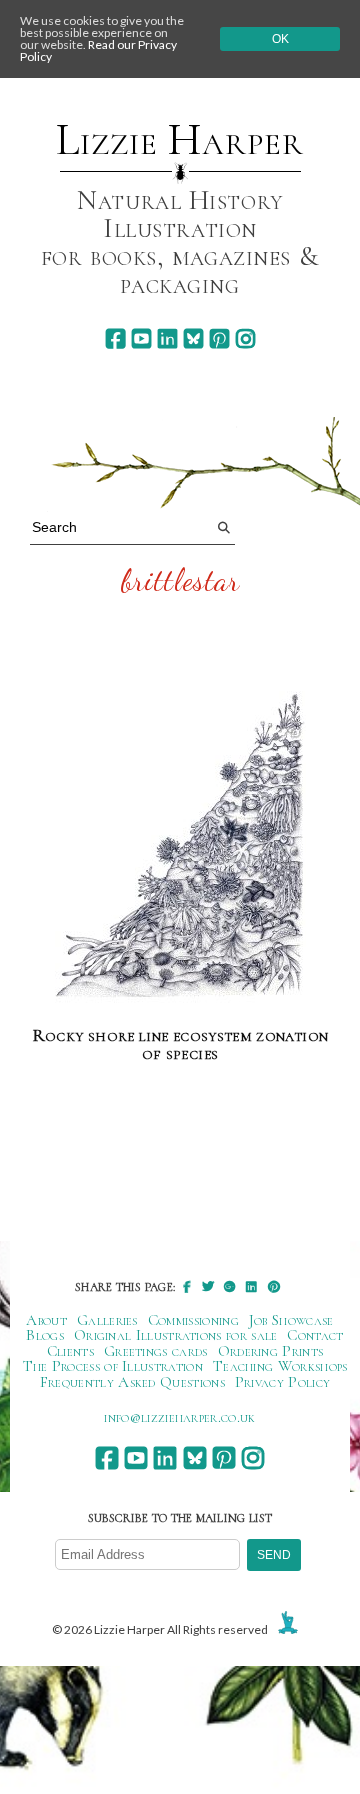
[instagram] (245, 338)
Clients (70, 1351)
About (46, 1320)
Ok (280, 39)
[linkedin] (167, 338)
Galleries (107, 1320)
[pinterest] (219, 338)
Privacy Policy (282, 1382)
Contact (315, 1335)
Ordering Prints (271, 1351)
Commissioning (193, 1320)
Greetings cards (156, 1351)
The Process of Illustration (113, 1366)
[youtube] (141, 338)
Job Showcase (291, 1320)
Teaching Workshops (280, 1366)
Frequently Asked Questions (132, 1382)
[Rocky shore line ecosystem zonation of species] (180, 849)
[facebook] (115, 338)
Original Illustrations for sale (176, 1335)
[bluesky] (193, 338)
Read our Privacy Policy (98, 50)
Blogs (45, 1335)
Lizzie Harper (179, 140)
